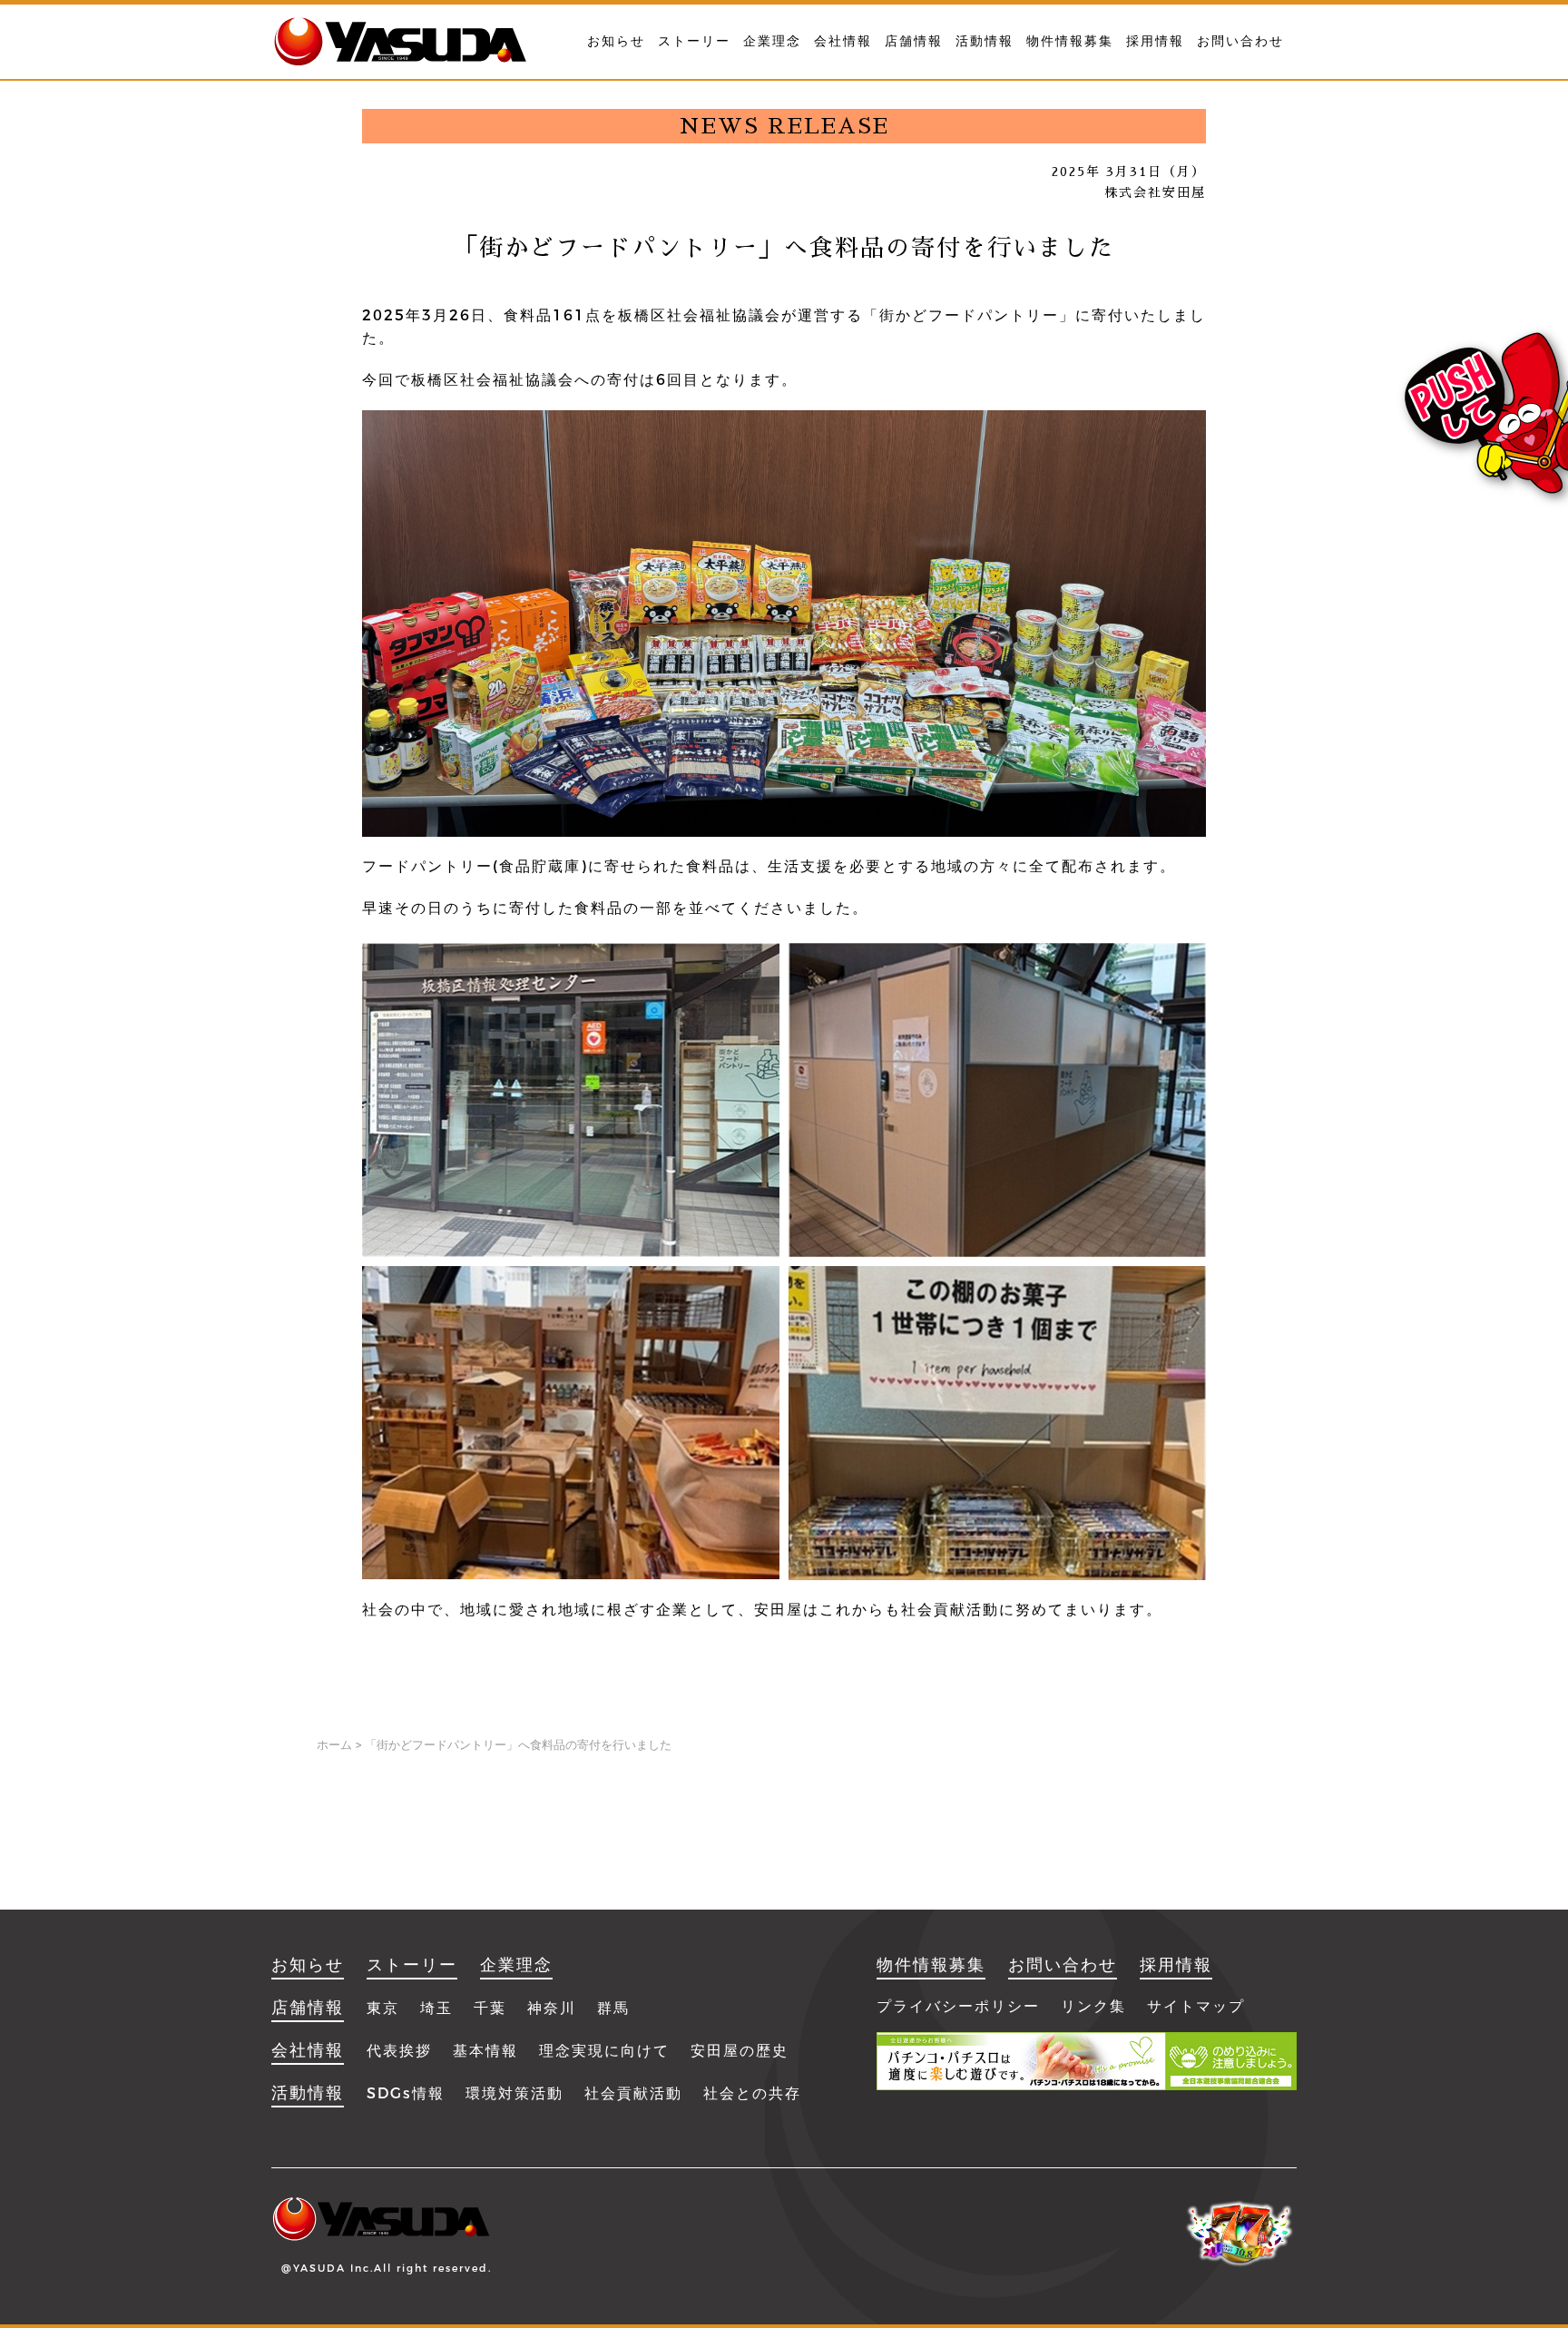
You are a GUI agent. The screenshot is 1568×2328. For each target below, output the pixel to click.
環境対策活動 (514, 2093)
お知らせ (616, 41)
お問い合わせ (1240, 41)
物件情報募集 (1070, 41)
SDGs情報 (406, 2093)
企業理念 (772, 41)
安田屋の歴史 (740, 2051)
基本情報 (485, 2051)
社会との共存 (752, 2093)
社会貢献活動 (633, 2093)
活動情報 (985, 41)
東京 (383, 2008)
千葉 (490, 2008)
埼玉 (436, 2008)
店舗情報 (914, 41)
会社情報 (843, 41)
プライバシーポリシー (958, 2006)
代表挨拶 (399, 2051)
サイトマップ (1196, 2006)
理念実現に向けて (604, 2051)
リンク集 (1093, 2006)
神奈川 (552, 2008)
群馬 (613, 2008)
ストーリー (694, 41)
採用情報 (1155, 41)
